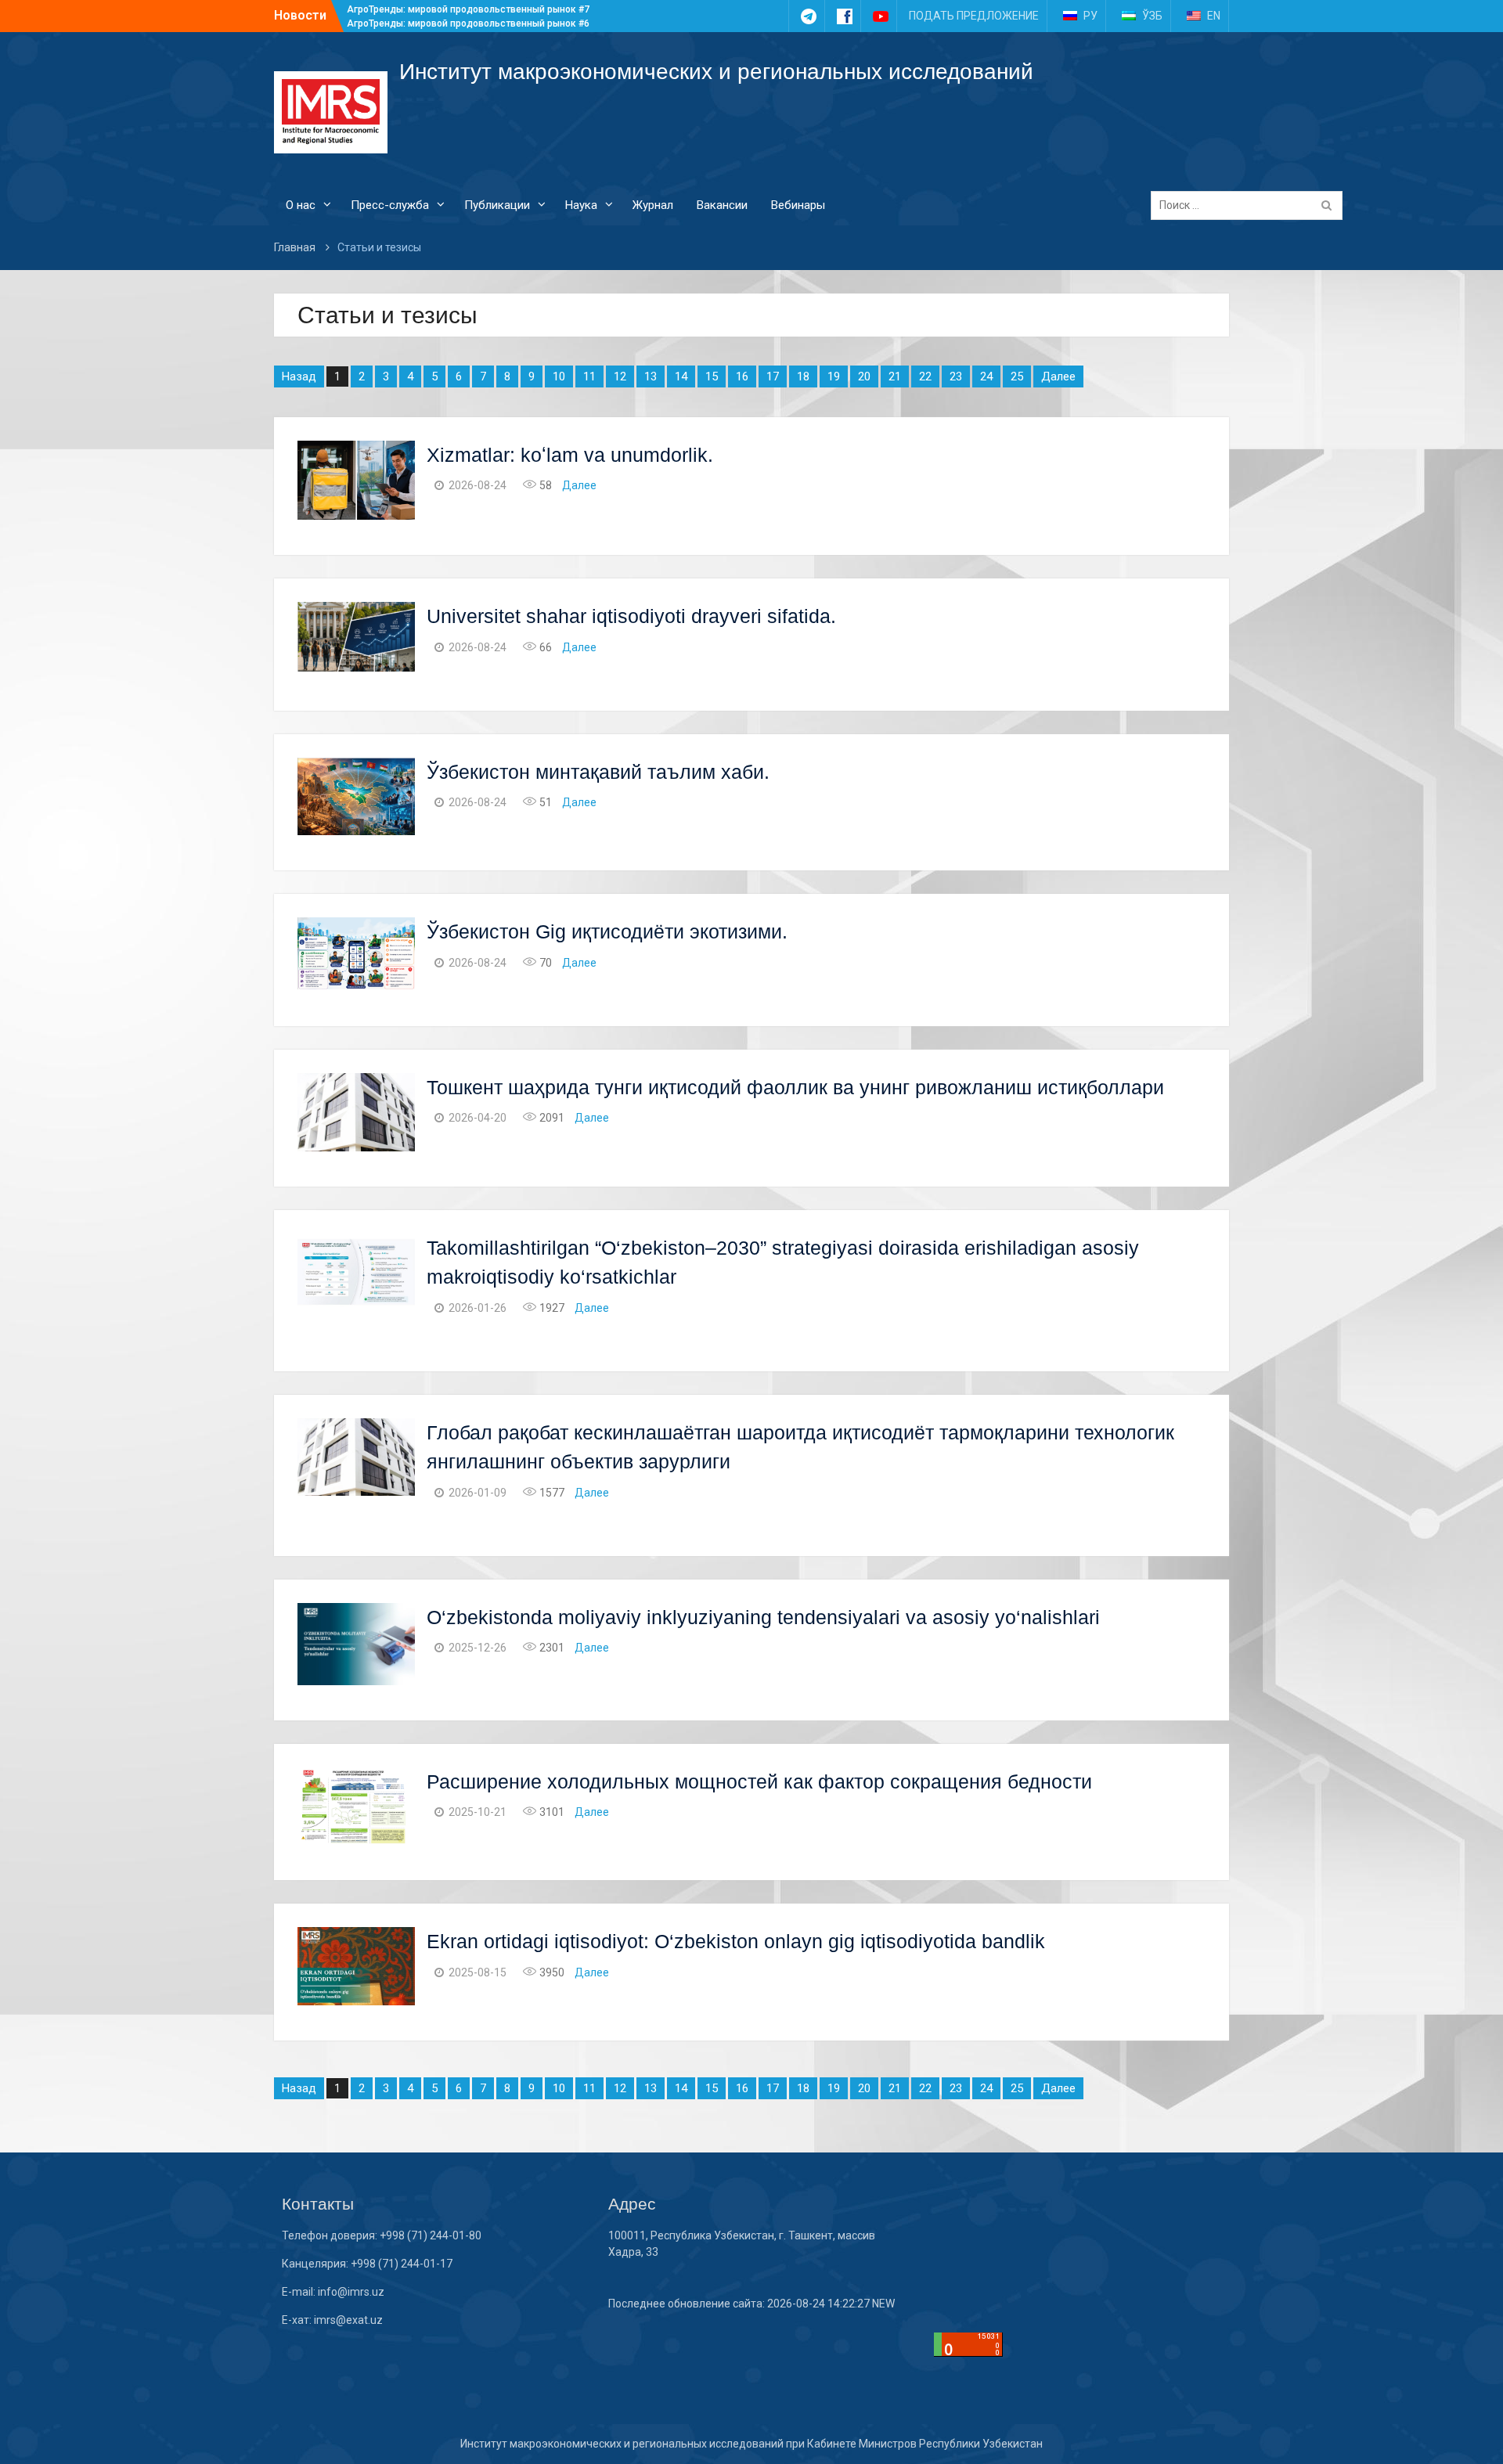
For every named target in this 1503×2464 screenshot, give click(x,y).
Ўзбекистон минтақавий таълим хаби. (598, 772)
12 (620, 376)
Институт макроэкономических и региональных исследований (716, 72)
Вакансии (722, 205)
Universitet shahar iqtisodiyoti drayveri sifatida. (631, 616)
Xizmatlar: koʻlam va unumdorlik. (570, 455)
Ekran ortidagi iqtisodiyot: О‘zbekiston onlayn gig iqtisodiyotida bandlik (736, 1941)
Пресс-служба (390, 205)
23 (956, 376)
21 (895, 376)
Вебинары (798, 205)
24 (986, 376)
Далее (1058, 376)
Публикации (497, 205)
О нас (301, 205)
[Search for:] (1251, 205)
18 (803, 376)
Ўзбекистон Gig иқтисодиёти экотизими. (607, 931)
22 (925, 376)
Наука (581, 205)
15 (712, 376)
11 (589, 376)
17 (773, 376)
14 (681, 376)
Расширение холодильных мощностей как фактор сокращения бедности (759, 1781)
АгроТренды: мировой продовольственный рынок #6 (468, 23)
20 (864, 376)
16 (742, 376)
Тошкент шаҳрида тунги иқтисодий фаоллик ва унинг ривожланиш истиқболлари (795, 1087)
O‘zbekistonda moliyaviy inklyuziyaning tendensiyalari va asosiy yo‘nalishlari (766, 1617)
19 (834, 376)
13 (651, 376)
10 (559, 376)
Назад (299, 376)
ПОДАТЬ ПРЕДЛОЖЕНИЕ (974, 16)
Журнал (653, 205)
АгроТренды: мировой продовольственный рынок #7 (468, 9)
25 (1017, 376)
